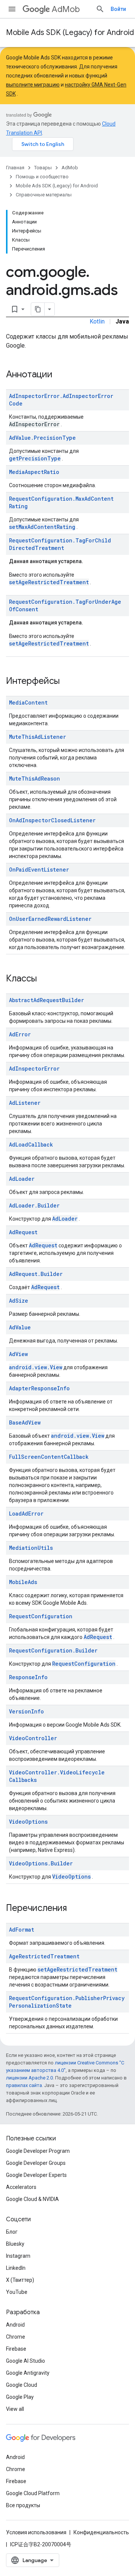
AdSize (19, 1301)
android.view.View (36, 1367)
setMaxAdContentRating (42, 527)
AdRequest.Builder (36, 1274)
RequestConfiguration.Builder (53, 1650)
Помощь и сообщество (42, 177)
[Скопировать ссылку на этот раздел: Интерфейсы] (69, 682)
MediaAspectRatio (34, 472)
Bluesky (15, 2244)
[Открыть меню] (12, 9)
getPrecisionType (35, 458)
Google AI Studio (25, 2361)
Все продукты (23, 2505)
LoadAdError (26, 1514)
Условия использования (36, 2532)
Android (15, 2325)
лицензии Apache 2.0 (29, 2078)
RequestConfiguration (41, 1616)
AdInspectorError (34, 1069)
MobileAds (23, 1582)
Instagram (18, 2256)
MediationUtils (31, 1548)
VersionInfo (26, 1711)
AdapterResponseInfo (39, 1388)
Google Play (20, 2397)
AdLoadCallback (31, 1144)
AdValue (20, 1327)
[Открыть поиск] (100, 9)
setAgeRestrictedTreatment (49, 582)
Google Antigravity (28, 2373)
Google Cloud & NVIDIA (32, 2199)
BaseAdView (25, 1422)
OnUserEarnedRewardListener (50, 919)
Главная (15, 168)
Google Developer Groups (36, 2163)
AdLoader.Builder (34, 1205)
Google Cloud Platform (33, 2493)
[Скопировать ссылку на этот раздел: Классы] (46, 979)
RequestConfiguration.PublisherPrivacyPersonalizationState (67, 2002)
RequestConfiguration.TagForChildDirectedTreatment (60, 544)
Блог (12, 2232)
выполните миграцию (33, 85)
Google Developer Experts (36, 2175)
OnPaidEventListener (39, 870)
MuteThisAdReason (34, 778)
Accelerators (21, 2187)
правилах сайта (24, 2085)
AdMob (66, 9)
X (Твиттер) (20, 2280)
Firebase (16, 2349)
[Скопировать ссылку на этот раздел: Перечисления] (76, 1909)
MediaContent (28, 702)
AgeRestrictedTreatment (44, 1956)
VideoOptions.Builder (41, 1863)
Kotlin (97, 321)
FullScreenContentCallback (49, 1457)
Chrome (16, 2337)
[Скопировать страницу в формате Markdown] (38, 309)
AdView (18, 1354)
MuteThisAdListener (37, 737)
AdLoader (22, 1179)
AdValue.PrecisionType (42, 438)
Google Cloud (22, 2385)
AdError (20, 1034)
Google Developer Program (38, 2151)
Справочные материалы (44, 195)
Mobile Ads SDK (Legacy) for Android (70, 33)
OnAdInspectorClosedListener (52, 820)
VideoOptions (28, 1822)
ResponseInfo (28, 1677)
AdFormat (22, 1930)
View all (15, 2409)
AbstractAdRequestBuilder (46, 1000)
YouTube (17, 2292)
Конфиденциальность (101, 2532)
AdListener (25, 1103)
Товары (43, 168)
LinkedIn (16, 2268)
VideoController (33, 1738)
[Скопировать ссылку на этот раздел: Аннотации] (62, 375)
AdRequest (23, 1232)
